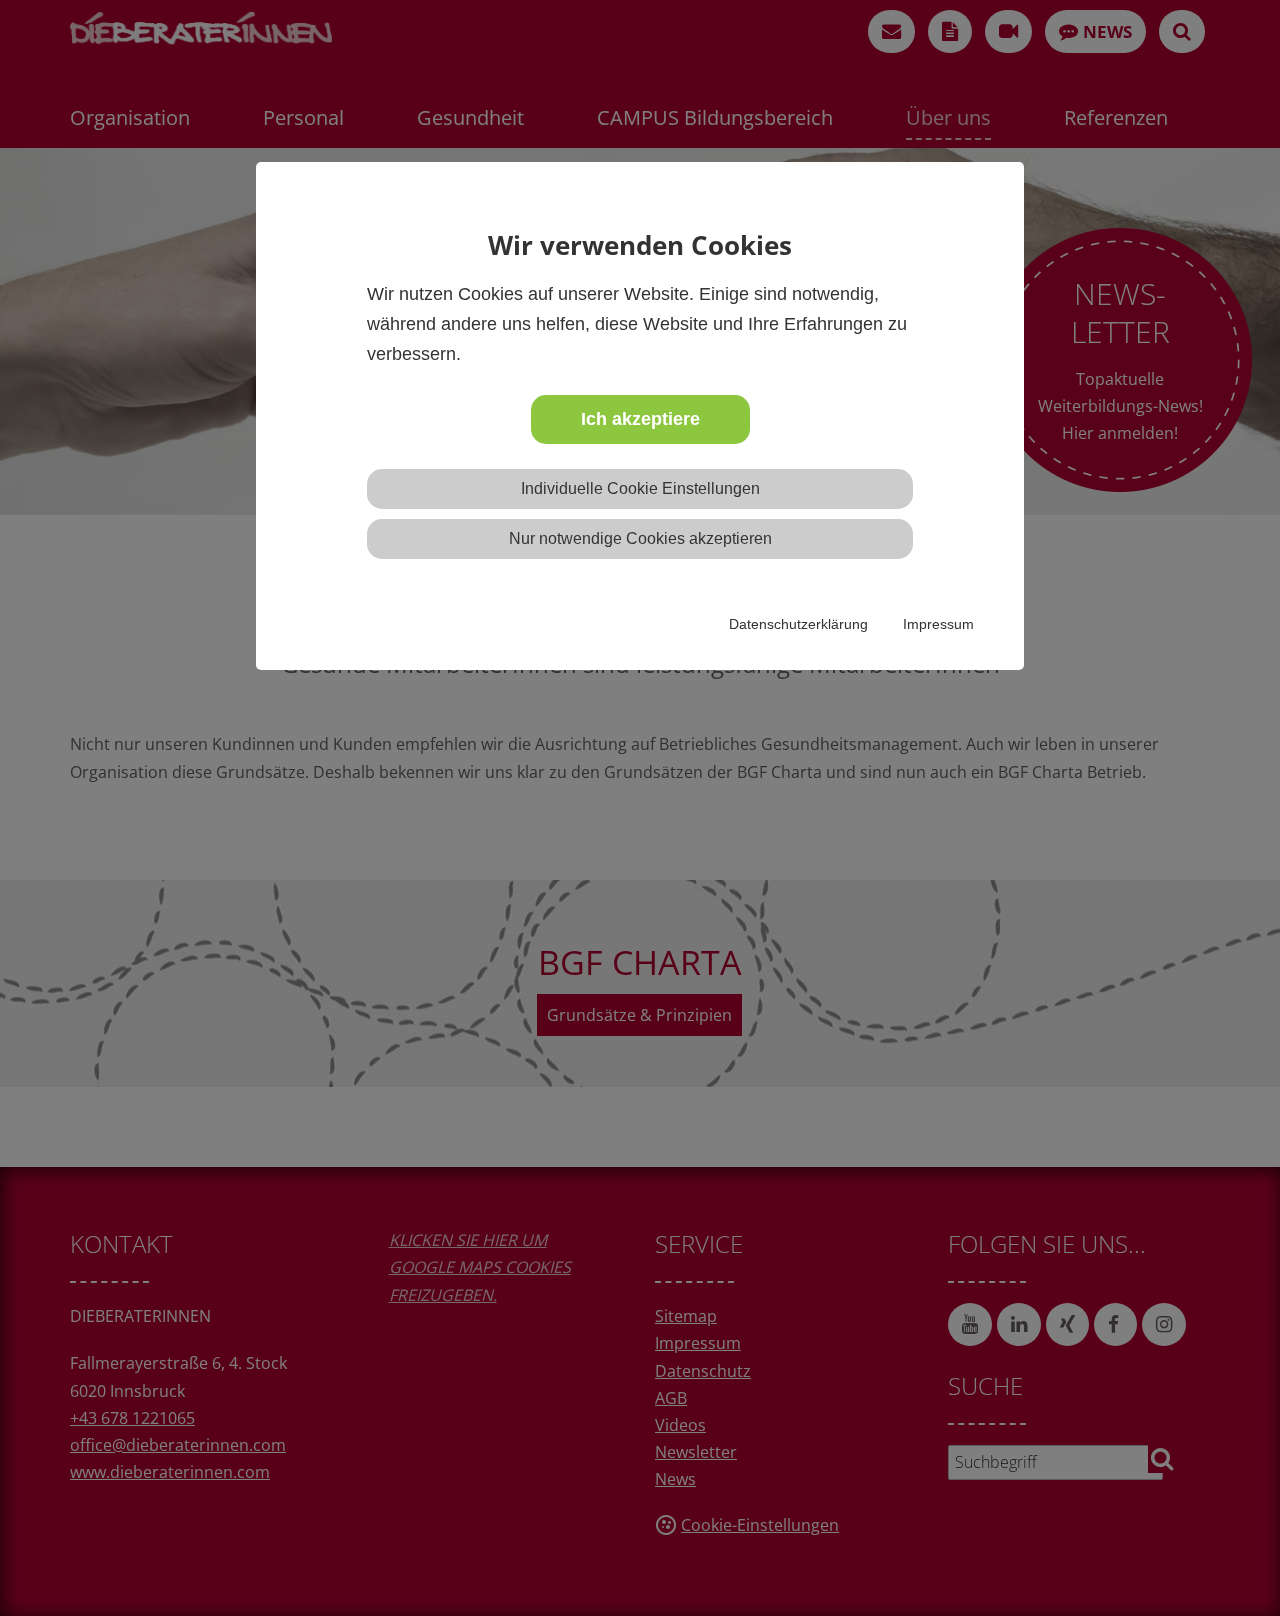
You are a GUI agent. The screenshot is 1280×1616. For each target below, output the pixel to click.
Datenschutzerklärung (798, 624)
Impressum (938, 624)
